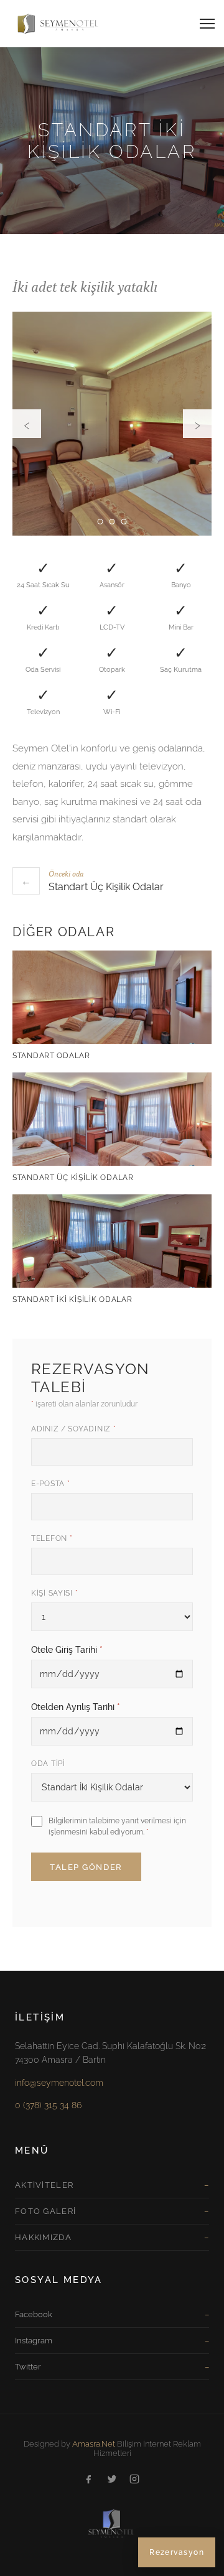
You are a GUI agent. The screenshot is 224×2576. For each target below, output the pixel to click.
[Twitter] (112, 2480)
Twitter (28, 2367)
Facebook (34, 2314)
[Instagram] (134, 2480)
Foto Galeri (45, 2211)
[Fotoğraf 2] (112, 522)
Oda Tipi (48, 1764)
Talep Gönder (86, 1867)
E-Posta (51, 1484)
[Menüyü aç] (207, 23)
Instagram (34, 2341)
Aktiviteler (44, 2185)
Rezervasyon (177, 2552)
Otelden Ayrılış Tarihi (76, 1707)
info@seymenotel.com (59, 2083)
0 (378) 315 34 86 (48, 2105)
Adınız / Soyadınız (73, 1429)
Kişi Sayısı (54, 1593)
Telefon (52, 1538)
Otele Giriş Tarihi (67, 1650)
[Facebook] (90, 2480)
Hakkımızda (43, 2237)
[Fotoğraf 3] (124, 522)
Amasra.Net (94, 2444)
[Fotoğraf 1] (100, 522)
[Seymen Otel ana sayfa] (52, 23)
